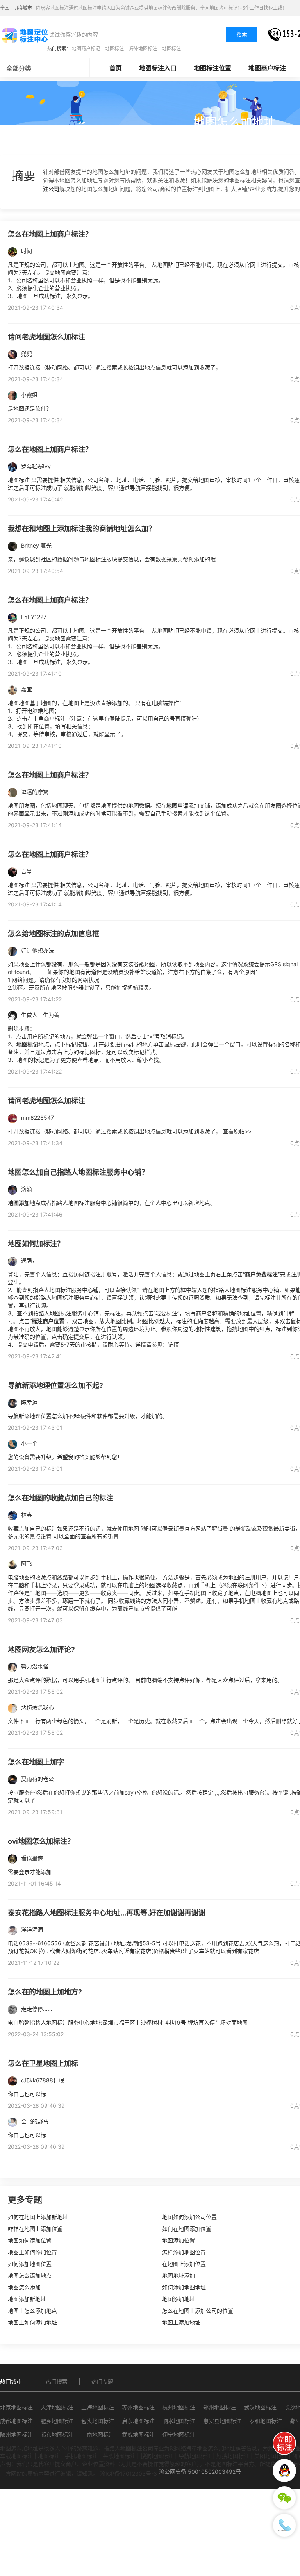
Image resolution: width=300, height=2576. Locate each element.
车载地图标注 (16, 2456)
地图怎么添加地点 (30, 2275)
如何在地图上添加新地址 (38, 2217)
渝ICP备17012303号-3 (129, 2473)
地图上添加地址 (181, 2322)
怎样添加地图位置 (184, 2252)
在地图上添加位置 (184, 2264)
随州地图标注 (16, 2434)
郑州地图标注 (220, 2407)
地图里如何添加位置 (32, 2252)
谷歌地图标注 (119, 2456)
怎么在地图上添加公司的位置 (198, 2311)
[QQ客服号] (284, 2471)
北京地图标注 (16, 2407)
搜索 (242, 34)
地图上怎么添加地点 (32, 2311)
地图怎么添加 (24, 2287)
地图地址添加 (179, 2275)
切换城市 (23, 8)
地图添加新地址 (27, 2299)
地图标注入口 (158, 68)
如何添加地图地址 (184, 2287)
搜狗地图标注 (157, 2456)
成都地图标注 (16, 2421)
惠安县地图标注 (222, 2421)
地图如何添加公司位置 (189, 2217)
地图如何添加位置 (30, 2240)
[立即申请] (284, 2443)
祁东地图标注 (57, 2434)
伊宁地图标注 (179, 2434)
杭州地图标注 (179, 2407)
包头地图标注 (98, 2421)
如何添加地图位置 (30, 2264)
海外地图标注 (143, 49)
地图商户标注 (267, 68)
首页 (116, 68)
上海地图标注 (98, 2407)
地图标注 (114, 49)
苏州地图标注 (138, 2407)
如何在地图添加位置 (187, 2229)
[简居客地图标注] (25, 35)
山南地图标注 (98, 2434)
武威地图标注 (138, 2434)
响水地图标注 (179, 2421)
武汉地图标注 (260, 2407)
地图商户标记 (86, 49)
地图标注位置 (212, 68)
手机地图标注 (81, 2456)
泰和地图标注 (266, 2421)
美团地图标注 (271, 2456)
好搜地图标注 (233, 2456)
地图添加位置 (179, 2240)
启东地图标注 (138, 2421)
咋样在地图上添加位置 (35, 2229)
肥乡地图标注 (57, 2421)
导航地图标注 (195, 2456)
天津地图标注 (57, 2407)
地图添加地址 (179, 2299)
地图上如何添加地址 (32, 2322)
